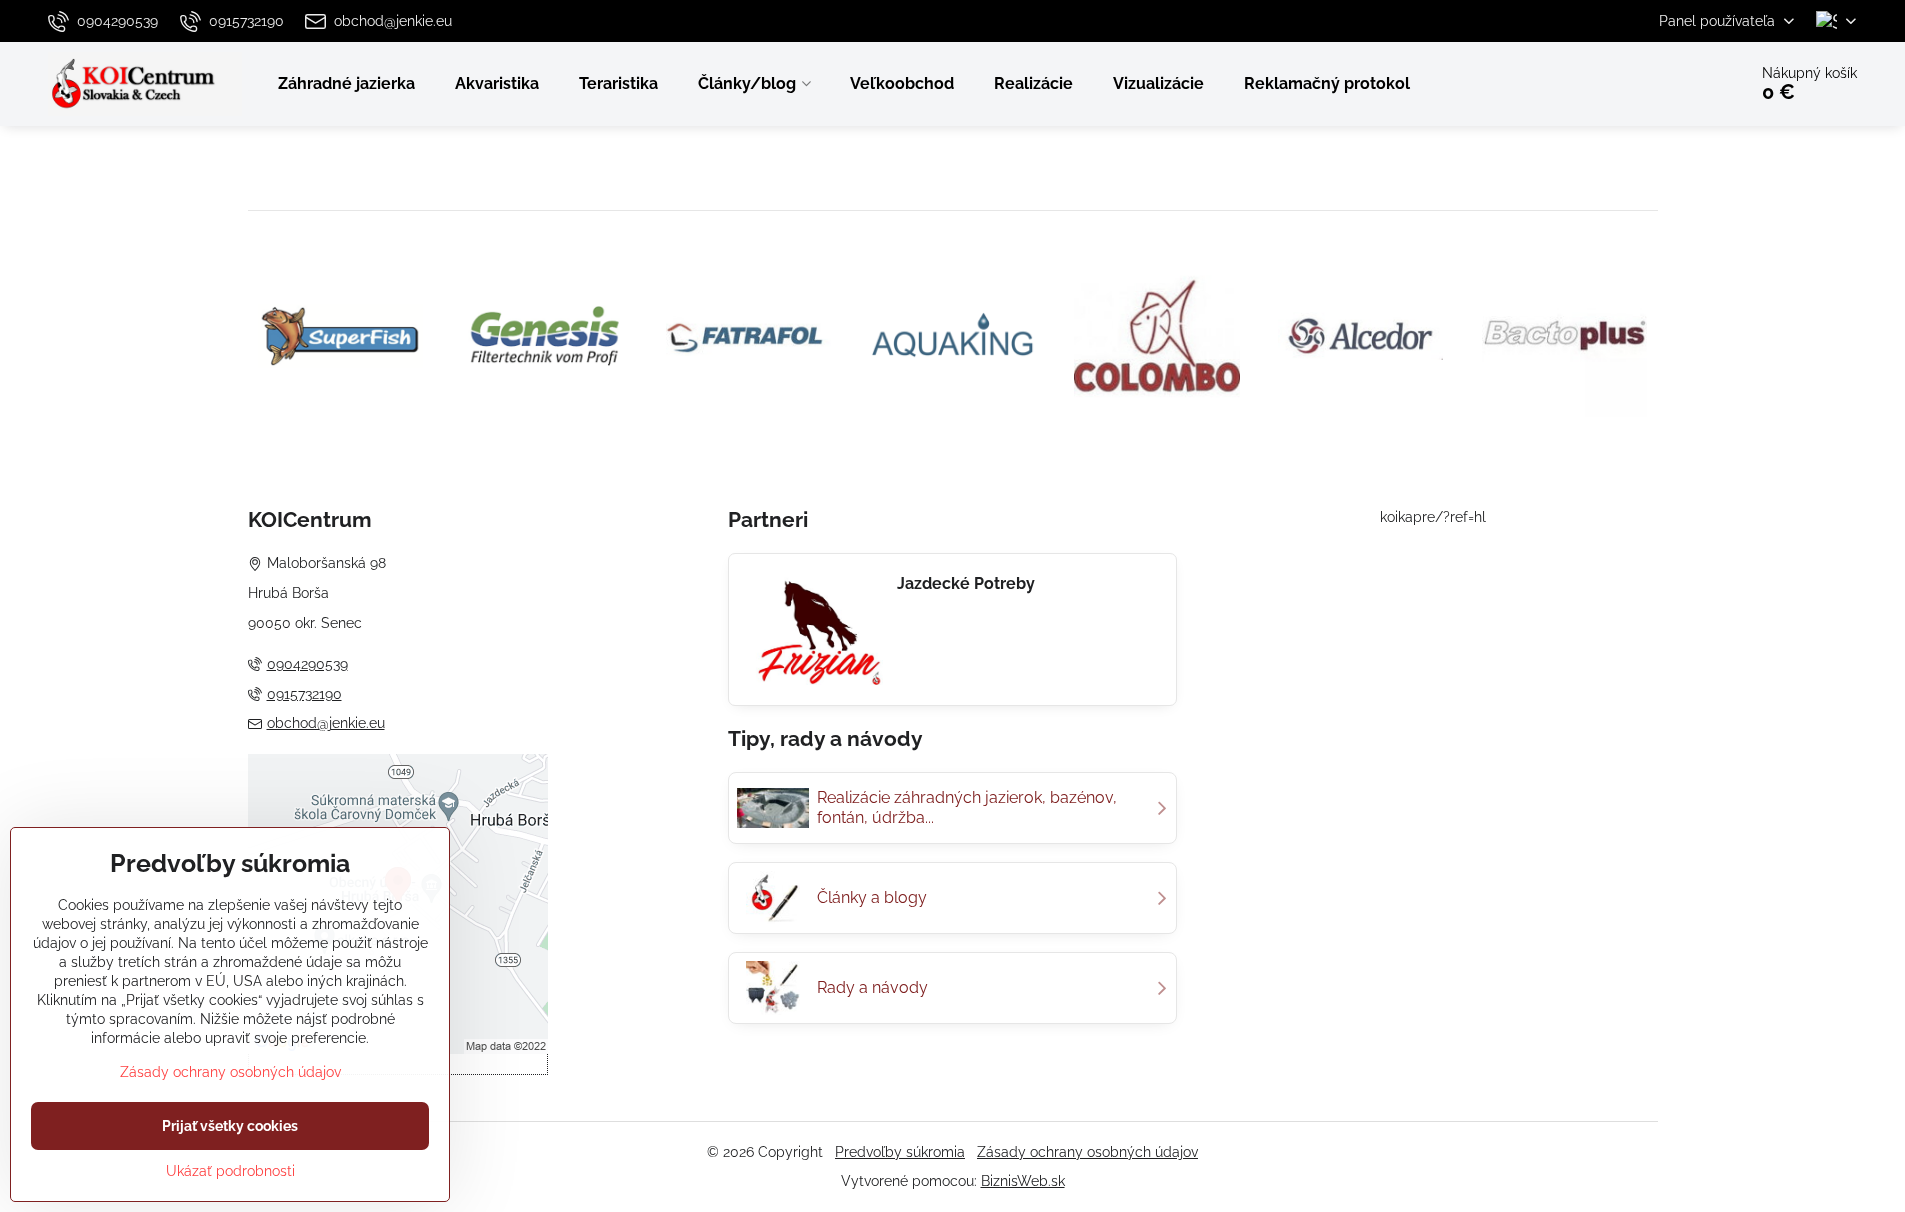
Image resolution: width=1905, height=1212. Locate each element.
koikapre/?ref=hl (1433, 517)
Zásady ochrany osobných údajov (1087, 1152)
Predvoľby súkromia (900, 1152)
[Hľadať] (1675, 84)
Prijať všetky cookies (230, 1126)
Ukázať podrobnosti (230, 1171)
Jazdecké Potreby (966, 583)
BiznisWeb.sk (1023, 1181)
